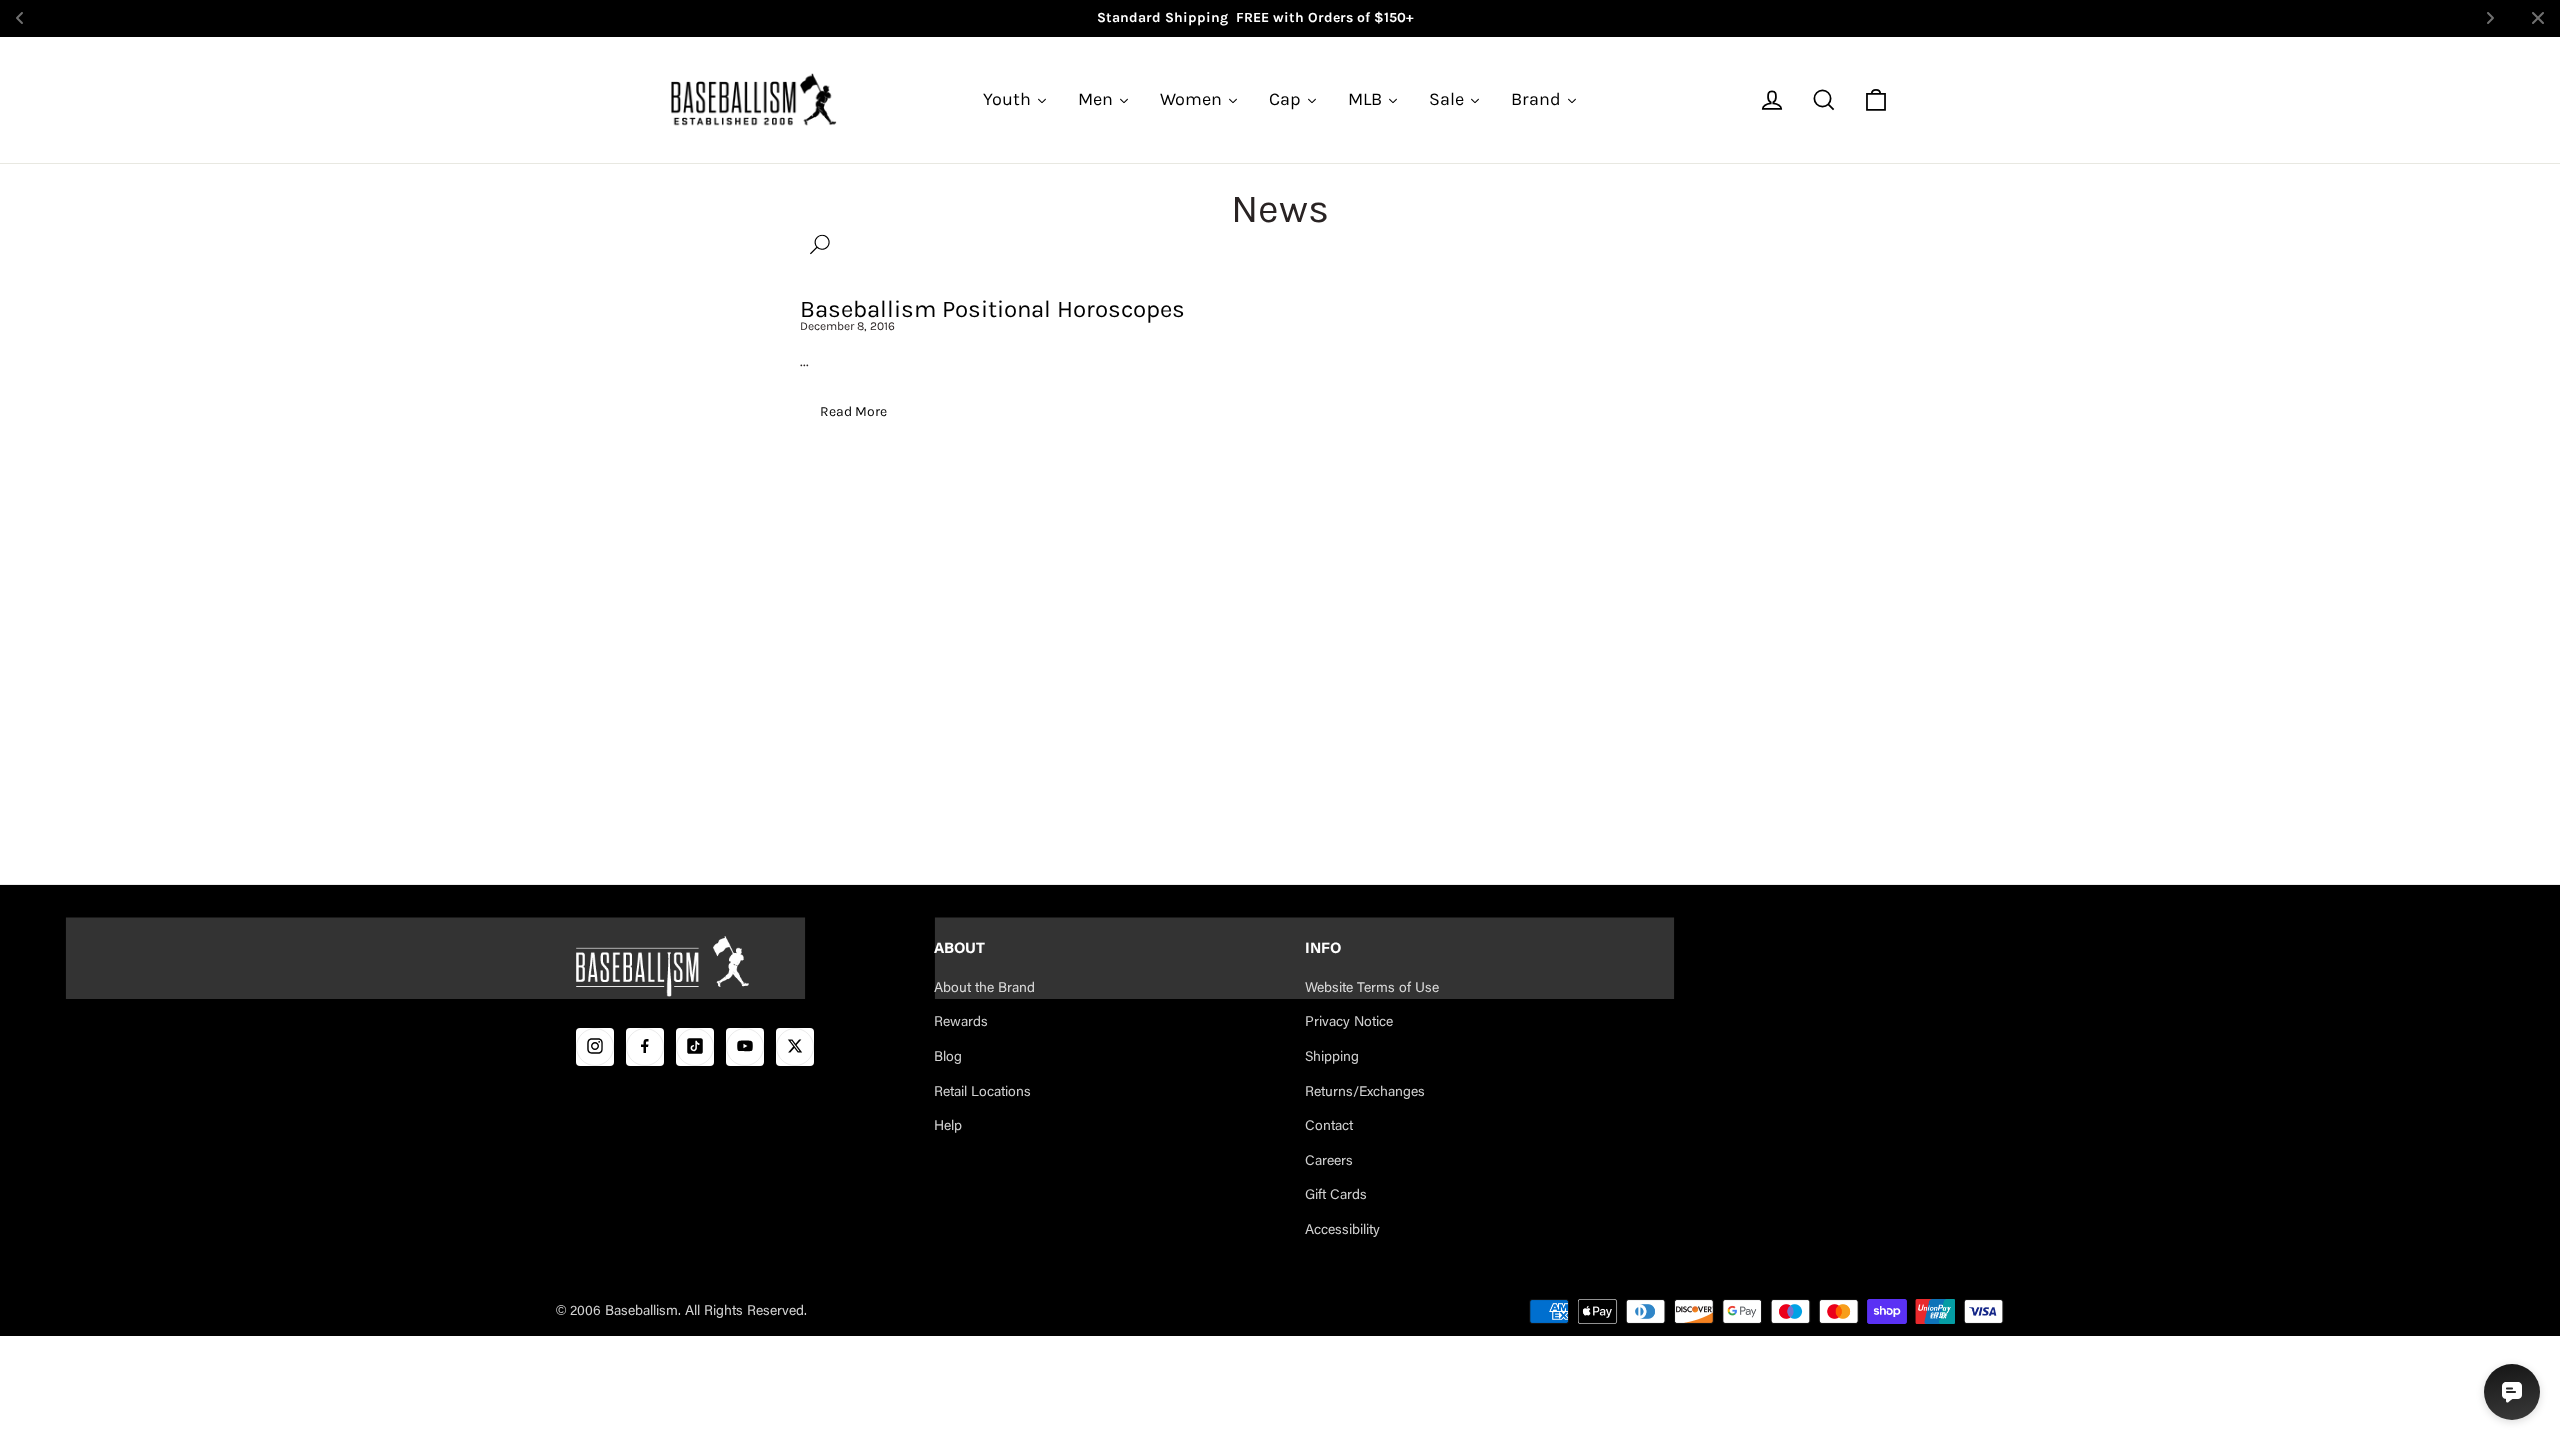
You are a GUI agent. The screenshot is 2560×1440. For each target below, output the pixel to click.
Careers (1329, 1162)
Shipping (1332, 1058)
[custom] (595, 1046)
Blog (948, 1058)
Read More (853, 411)
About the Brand (984, 989)
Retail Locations (982, 1092)
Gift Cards (1336, 1196)
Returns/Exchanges (1365, 1092)
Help (948, 1127)
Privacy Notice (1349, 1023)
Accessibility (1342, 1231)
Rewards (961, 1023)
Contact (1329, 1127)
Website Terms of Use (1372, 989)
